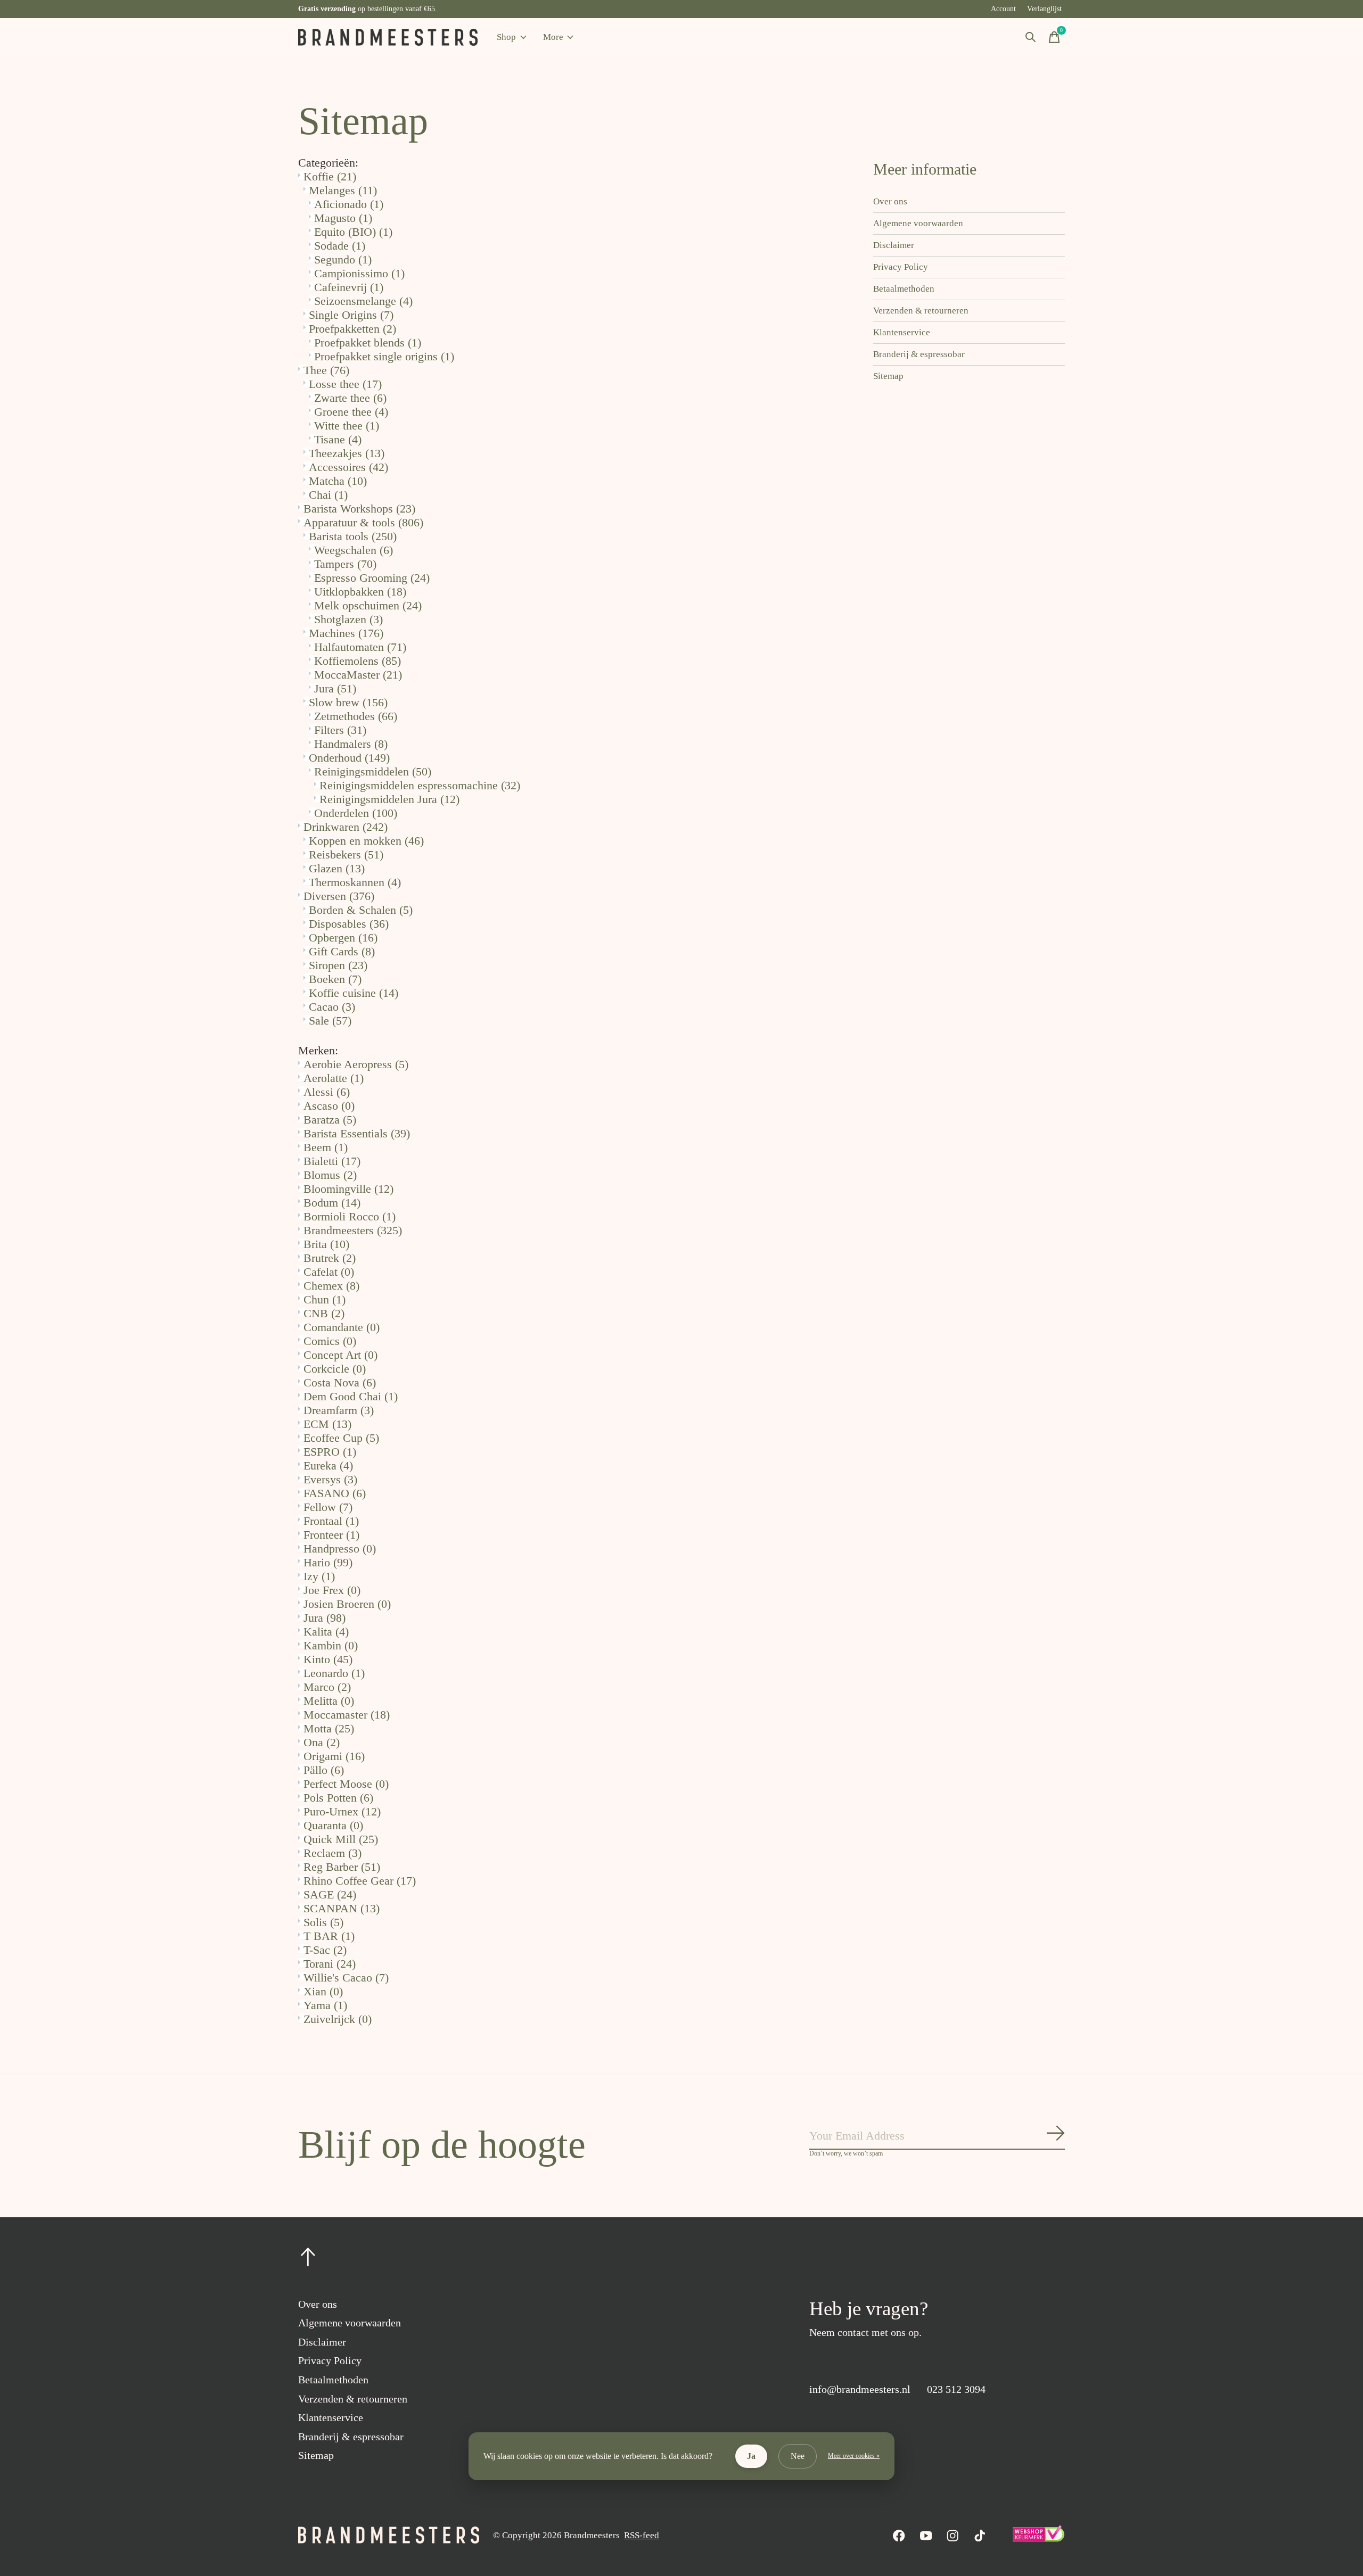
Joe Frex (332, 1590)
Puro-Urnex (342, 1811)
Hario (328, 1562)
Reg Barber (342, 1867)
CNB (324, 1313)
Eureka (328, 1465)
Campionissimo (359, 273)
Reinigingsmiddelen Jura (389, 799)
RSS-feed (642, 2535)
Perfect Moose (346, 1784)
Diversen (339, 896)
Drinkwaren (346, 827)
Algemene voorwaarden (918, 223)
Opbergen (343, 938)
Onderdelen (356, 813)
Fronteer (331, 1535)
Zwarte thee (350, 398)
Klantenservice (902, 332)
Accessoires (348, 467)
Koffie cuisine (354, 993)
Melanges (343, 190)
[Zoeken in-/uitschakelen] (1031, 37)
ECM (327, 1424)
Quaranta (333, 1825)
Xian (323, 1991)
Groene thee (351, 412)
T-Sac (325, 1950)
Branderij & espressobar (919, 354)
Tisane (338, 439)
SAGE (330, 1894)
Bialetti (332, 1161)
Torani (330, 1964)
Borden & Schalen (361, 910)
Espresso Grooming (372, 578)
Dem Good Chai (351, 1396)
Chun (325, 1299)
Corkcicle (335, 1369)
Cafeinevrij (349, 287)
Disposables (349, 924)
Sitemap (888, 376)
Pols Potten (338, 1798)
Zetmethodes (356, 716)
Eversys (330, 1479)
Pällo (324, 1770)
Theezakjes (347, 453)
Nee (798, 2456)
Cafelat (329, 1272)
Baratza (330, 1120)
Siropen (338, 965)
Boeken (335, 979)
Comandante (342, 1327)
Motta (329, 1728)
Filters (340, 730)
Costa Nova (340, 1382)
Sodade (340, 246)
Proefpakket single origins (384, 356)
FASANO (335, 1493)
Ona (322, 1742)
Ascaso (329, 1106)
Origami (334, 1756)
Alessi (327, 1092)
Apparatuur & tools (363, 522)
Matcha (338, 481)
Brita (326, 1244)
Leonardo (334, 1673)
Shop (506, 37)
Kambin (331, 1645)
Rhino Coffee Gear (360, 1881)
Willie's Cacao (346, 1978)
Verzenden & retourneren (921, 311)
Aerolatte (334, 1078)
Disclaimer (894, 245)
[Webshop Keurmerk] (1038, 2539)
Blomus (330, 1175)
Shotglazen (348, 619)
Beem (326, 1147)
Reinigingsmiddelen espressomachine (420, 785)
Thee (326, 370)
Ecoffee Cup (341, 1438)
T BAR (329, 1936)
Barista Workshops (359, 509)
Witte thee (347, 426)
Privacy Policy (901, 267)
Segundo (343, 259)
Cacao (332, 1007)
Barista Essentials (357, 1133)
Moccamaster (347, 1715)
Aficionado (349, 204)
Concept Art (340, 1355)
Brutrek (330, 1258)
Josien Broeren (347, 1604)
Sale (330, 1021)
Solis (323, 1922)
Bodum (332, 1203)
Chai (328, 495)
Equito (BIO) (353, 232)
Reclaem (332, 1853)
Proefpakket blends (368, 342)
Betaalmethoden (904, 289)
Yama (325, 2005)
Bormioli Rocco (350, 1216)
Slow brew (348, 702)
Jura (335, 688)
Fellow (328, 1507)
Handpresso (340, 1549)
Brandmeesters (353, 1230)
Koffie (330, 176)
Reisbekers (346, 854)
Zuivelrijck (338, 2019)
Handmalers (351, 744)
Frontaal (331, 1521)
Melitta (329, 1701)
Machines (346, 633)
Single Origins (351, 315)
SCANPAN (342, 1908)
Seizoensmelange (363, 301)
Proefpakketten (352, 329)
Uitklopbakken (360, 592)
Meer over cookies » (854, 2456)
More (553, 37)
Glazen (337, 868)
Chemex (331, 1286)
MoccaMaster (358, 675)
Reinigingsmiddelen (373, 771)
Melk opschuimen (368, 605)
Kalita (326, 1632)
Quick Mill (341, 1839)
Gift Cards (342, 951)
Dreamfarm (339, 1410)
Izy (319, 1576)
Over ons (890, 201)
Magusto (343, 218)
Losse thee (345, 384)
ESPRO (330, 1452)
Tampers (345, 564)
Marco (327, 1687)
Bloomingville (348, 1189)
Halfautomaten (360, 647)
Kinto (328, 1659)
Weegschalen (354, 550)
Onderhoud (349, 758)
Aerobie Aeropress (356, 1064)
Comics (330, 1341)
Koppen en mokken (366, 841)
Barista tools (353, 536)
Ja (751, 2456)
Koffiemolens (358, 661)
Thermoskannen (355, 882)
